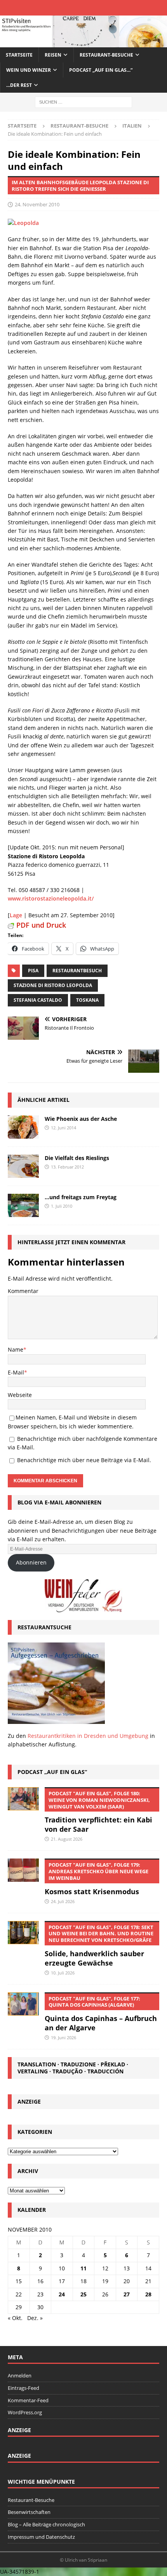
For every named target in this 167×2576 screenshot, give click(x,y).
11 (83, 2268)
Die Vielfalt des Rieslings (77, 1158)
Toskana (87, 1000)
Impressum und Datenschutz (41, 2537)
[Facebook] (63, 8)
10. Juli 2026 (63, 1973)
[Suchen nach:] (83, 102)
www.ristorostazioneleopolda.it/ (51, 898)
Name (16, 1349)
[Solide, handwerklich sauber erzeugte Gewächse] (23, 1933)
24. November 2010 (37, 204)
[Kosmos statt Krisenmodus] (23, 1870)
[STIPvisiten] (83, 42)
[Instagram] (90, 8)
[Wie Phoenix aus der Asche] (23, 1127)
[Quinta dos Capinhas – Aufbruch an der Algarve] (23, 2004)
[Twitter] (77, 8)
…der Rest (19, 85)
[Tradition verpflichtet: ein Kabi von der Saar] (23, 1799)
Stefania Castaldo (38, 1000)
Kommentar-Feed (28, 2400)
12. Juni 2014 (63, 1128)
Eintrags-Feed (23, 2388)
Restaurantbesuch (77, 971)
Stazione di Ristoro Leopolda (53, 985)
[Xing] (104, 8)
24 (62, 2294)
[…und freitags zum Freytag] (23, 1205)
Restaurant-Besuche (106, 55)
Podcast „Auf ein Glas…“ (101, 70)
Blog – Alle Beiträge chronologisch (46, 2524)
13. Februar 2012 (67, 1167)
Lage (16, 915)
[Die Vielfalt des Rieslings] (23, 1166)
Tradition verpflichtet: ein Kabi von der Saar (98, 1812)
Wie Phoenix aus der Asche (81, 1119)
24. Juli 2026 (63, 1901)
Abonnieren (31, 1562)
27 (127, 2294)
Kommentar (23, 1291)
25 (83, 2294)
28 (148, 2294)
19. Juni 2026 (63, 2037)
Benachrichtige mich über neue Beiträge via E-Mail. (84, 1460)
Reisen (53, 55)
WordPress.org (25, 2412)
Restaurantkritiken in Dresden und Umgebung (88, 1736)
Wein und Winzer (29, 70)
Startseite (19, 55)
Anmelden (20, 2375)
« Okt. (15, 2318)
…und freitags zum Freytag (81, 1197)
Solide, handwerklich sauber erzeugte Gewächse (99, 1946)
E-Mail (16, 1372)
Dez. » (35, 2318)
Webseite (20, 1395)
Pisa (33, 971)
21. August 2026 (67, 1839)
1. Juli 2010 (62, 1206)
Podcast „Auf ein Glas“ (52, 1772)
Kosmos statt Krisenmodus (97, 1879)
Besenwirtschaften (29, 2512)
